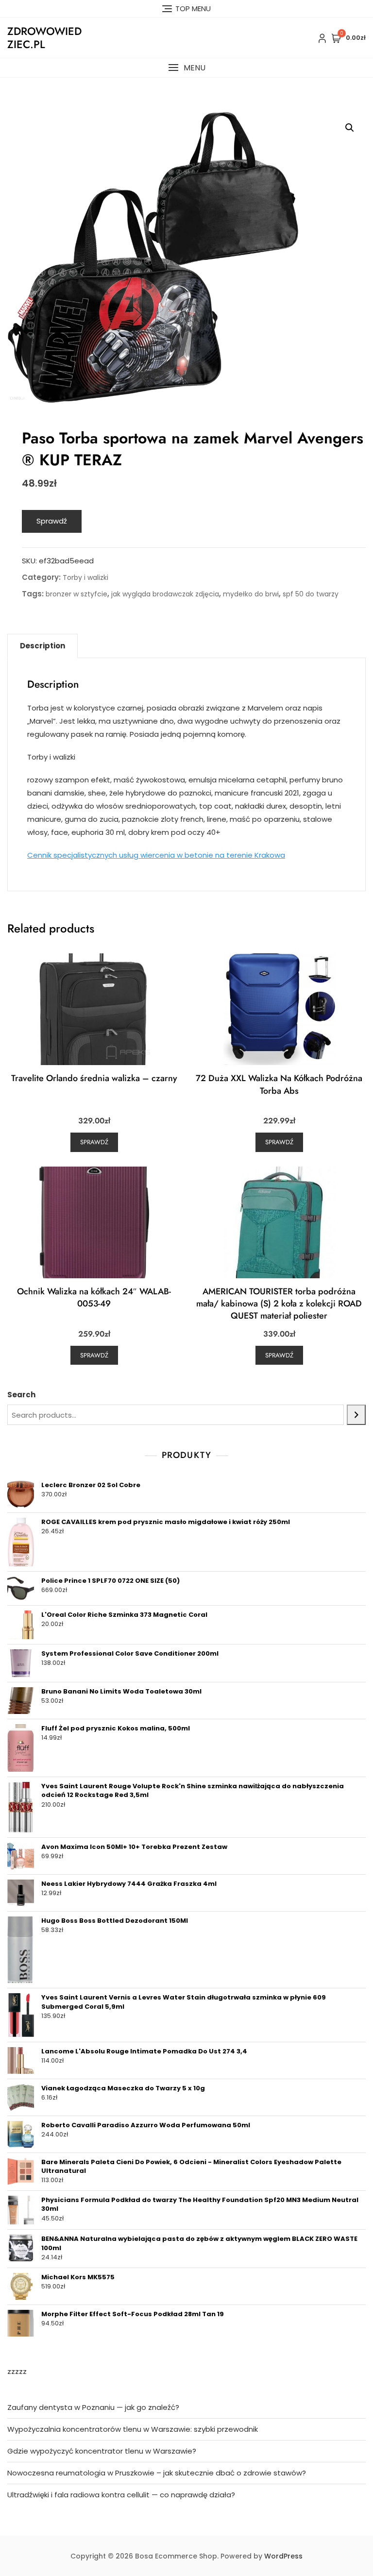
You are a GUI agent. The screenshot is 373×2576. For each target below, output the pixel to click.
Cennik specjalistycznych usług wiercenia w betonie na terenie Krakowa (156, 855)
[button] (186, 68)
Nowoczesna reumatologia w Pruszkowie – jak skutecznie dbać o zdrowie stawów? (157, 2473)
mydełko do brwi (251, 594)
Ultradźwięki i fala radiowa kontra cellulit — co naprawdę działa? (121, 2495)
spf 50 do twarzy (311, 594)
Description (42, 646)
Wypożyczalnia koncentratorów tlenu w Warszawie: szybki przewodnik (133, 2429)
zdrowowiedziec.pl (44, 37)
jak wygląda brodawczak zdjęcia (165, 594)
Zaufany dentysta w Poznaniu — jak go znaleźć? (93, 2407)
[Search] (356, 1415)
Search (21, 1395)
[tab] (42, 646)
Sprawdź (52, 521)
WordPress (283, 2556)
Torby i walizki (85, 577)
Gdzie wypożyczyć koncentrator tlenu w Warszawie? (102, 2451)
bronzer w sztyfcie (76, 594)
